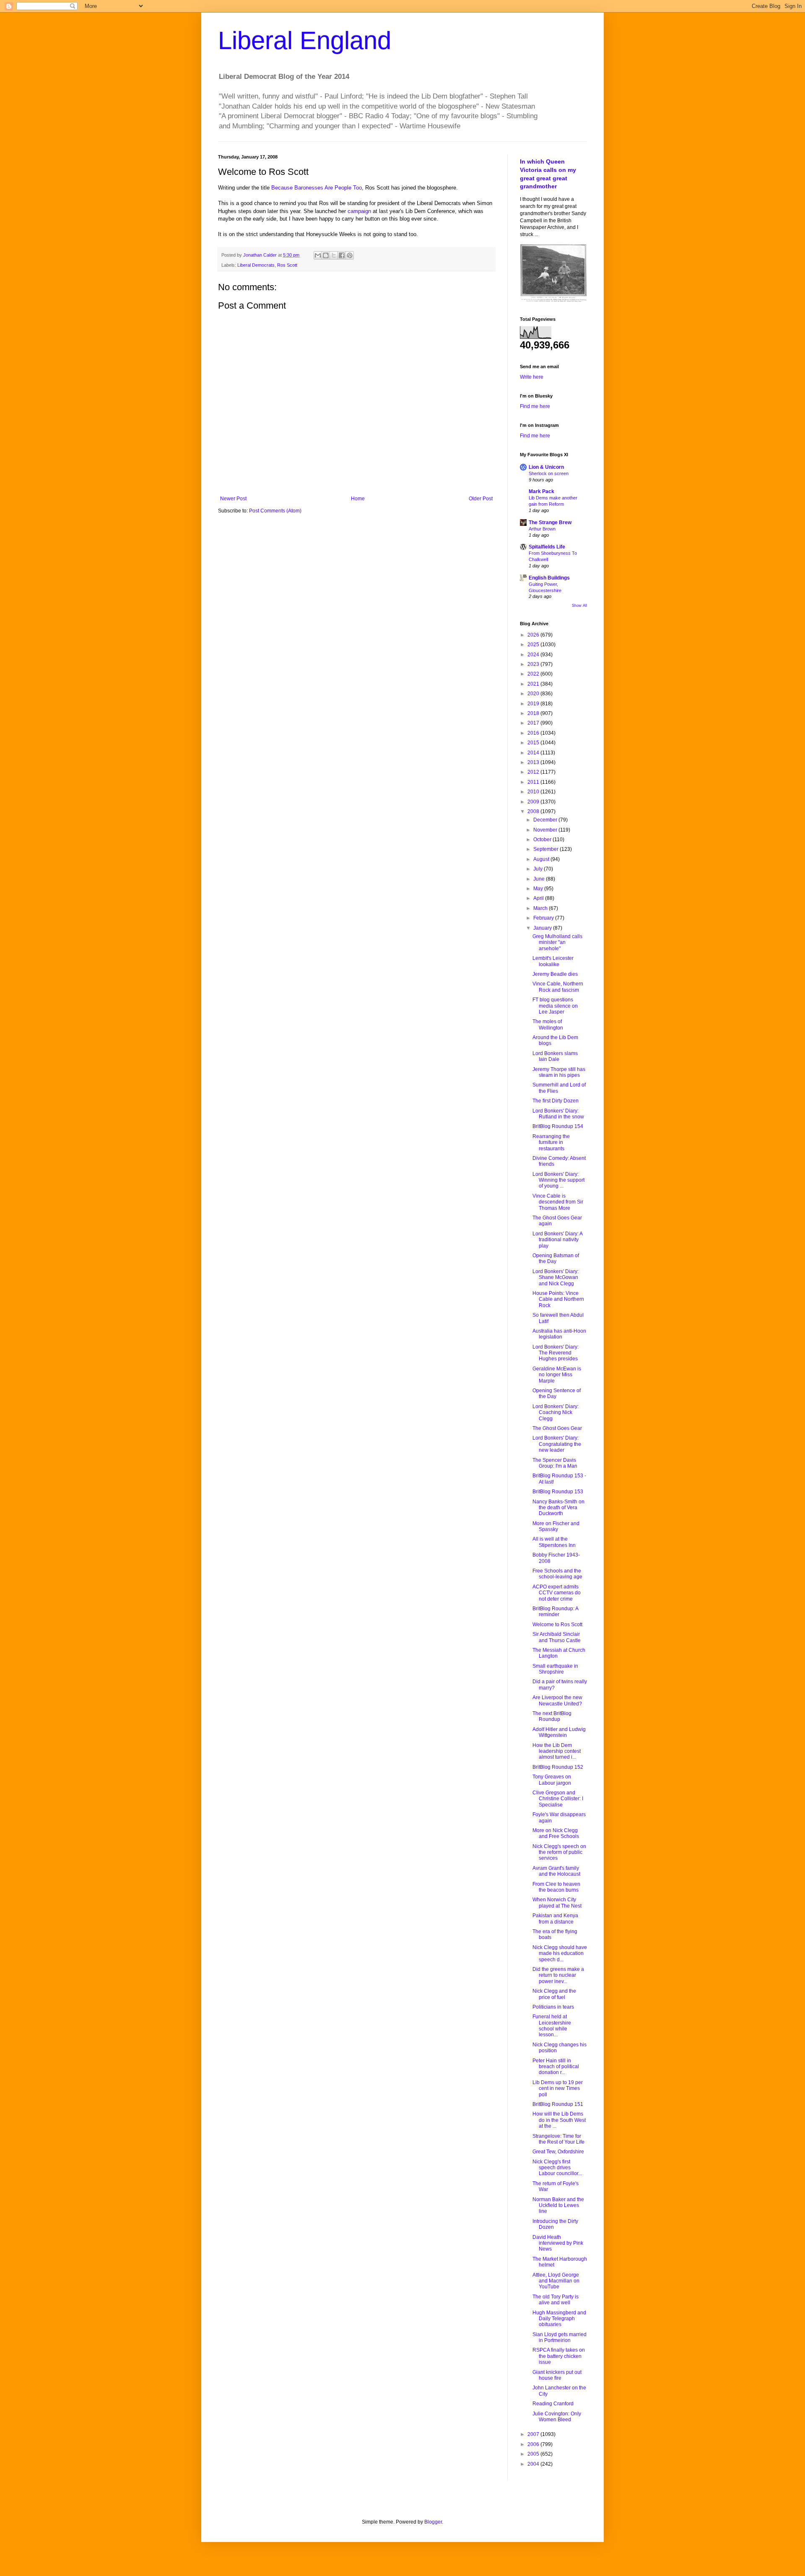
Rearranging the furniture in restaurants (551, 1142)
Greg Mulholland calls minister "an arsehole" (557, 942)
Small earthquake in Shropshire (555, 1669)
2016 (534, 733)
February (544, 918)
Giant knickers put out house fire (557, 2375)
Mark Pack (541, 491)
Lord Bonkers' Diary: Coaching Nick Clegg (556, 1413)
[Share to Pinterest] (350, 255)
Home (358, 499)
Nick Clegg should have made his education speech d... (560, 1953)
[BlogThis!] (326, 255)
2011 (534, 782)
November (546, 830)
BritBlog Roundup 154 (558, 1126)
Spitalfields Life (547, 547)
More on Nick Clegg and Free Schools (556, 1833)
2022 (534, 674)
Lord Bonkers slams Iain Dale (555, 1056)
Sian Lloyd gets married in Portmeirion (560, 2337)
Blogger (433, 2522)
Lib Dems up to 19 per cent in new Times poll (558, 2089)
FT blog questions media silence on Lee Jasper (555, 1006)
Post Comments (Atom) (275, 511)
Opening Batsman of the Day (556, 1258)
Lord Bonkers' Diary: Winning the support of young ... (558, 1180)
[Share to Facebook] (342, 255)
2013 (534, 762)
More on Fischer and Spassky (556, 1526)
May (539, 889)
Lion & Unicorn (546, 467)
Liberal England (305, 40)
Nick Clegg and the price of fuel (554, 1994)
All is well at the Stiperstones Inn (554, 1542)
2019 (534, 704)
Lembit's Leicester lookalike (553, 961)
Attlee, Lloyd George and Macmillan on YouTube (556, 2281)
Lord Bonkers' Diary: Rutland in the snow (558, 1114)
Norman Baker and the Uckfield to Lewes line (558, 2206)
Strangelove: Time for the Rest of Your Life (558, 2139)
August (542, 859)
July (539, 869)
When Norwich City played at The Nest (557, 1903)
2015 (534, 743)
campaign (359, 211)
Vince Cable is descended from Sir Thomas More (558, 1202)
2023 (534, 664)
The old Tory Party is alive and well (556, 2300)
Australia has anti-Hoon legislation (559, 1334)
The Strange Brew (550, 522)
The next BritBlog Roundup (552, 1716)
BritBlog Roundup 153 (558, 1492)
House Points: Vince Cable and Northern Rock (558, 1299)
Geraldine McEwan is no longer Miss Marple (557, 1375)
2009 (534, 802)
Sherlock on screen (549, 473)
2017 (534, 723)
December (546, 820)
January (543, 928)
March (541, 908)
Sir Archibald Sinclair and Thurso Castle (557, 1637)
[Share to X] (334, 255)
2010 (534, 792)
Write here (532, 377)
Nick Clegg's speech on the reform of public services (559, 1852)
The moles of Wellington (548, 1024)
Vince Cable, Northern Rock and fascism (558, 987)
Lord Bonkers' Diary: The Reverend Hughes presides (556, 1353)
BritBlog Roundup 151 (558, 2104)
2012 (534, 772)
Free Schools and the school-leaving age (557, 1574)
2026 (534, 635)
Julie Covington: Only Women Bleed (557, 2417)
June (540, 879)
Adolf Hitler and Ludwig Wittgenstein (559, 1732)
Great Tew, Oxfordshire (558, 2152)
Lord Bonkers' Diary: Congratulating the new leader (557, 1444)
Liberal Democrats (256, 265)
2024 (534, 655)
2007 (534, 2434)
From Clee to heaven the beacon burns (556, 1887)
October (543, 840)
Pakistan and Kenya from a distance (555, 1918)
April (539, 898)
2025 (534, 645)
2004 (534, 2464)
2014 (534, 753)
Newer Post (233, 499)
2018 (534, 713)
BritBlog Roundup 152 (558, 1767)
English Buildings (549, 578)
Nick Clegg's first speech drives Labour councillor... (557, 2168)
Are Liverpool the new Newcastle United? (557, 1700)
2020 (534, 694)
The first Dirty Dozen (556, 1101)
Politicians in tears (553, 2007)
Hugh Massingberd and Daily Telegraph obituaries (559, 2319)
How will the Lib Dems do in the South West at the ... (559, 2120)
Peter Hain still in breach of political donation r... (556, 2067)
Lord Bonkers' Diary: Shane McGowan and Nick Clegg (556, 1278)
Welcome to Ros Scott (557, 1625)
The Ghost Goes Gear (557, 1428)
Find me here (535, 406)
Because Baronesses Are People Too (317, 188)
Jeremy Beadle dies (555, 974)
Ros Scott (287, 265)
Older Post (481, 499)
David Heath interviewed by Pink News (558, 2243)
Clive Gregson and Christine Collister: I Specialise (558, 1799)
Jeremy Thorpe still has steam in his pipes (559, 1072)
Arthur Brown (542, 529)
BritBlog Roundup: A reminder (555, 1612)
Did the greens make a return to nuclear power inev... (558, 1975)
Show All (579, 606)
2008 (534, 811)
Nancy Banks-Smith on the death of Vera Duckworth (558, 1508)
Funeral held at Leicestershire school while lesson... (552, 2026)
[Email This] (318, 255)
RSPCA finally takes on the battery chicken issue (559, 2356)
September (547, 849)
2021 (534, 684)
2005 (534, 2454)
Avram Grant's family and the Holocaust (556, 1871)
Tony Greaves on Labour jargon (552, 1780)
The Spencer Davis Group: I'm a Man (555, 1463)
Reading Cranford (553, 2404)
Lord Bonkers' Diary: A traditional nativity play (557, 1240)
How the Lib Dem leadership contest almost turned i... (557, 1751)
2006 (534, 2444)
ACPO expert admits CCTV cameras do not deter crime (557, 1593)
